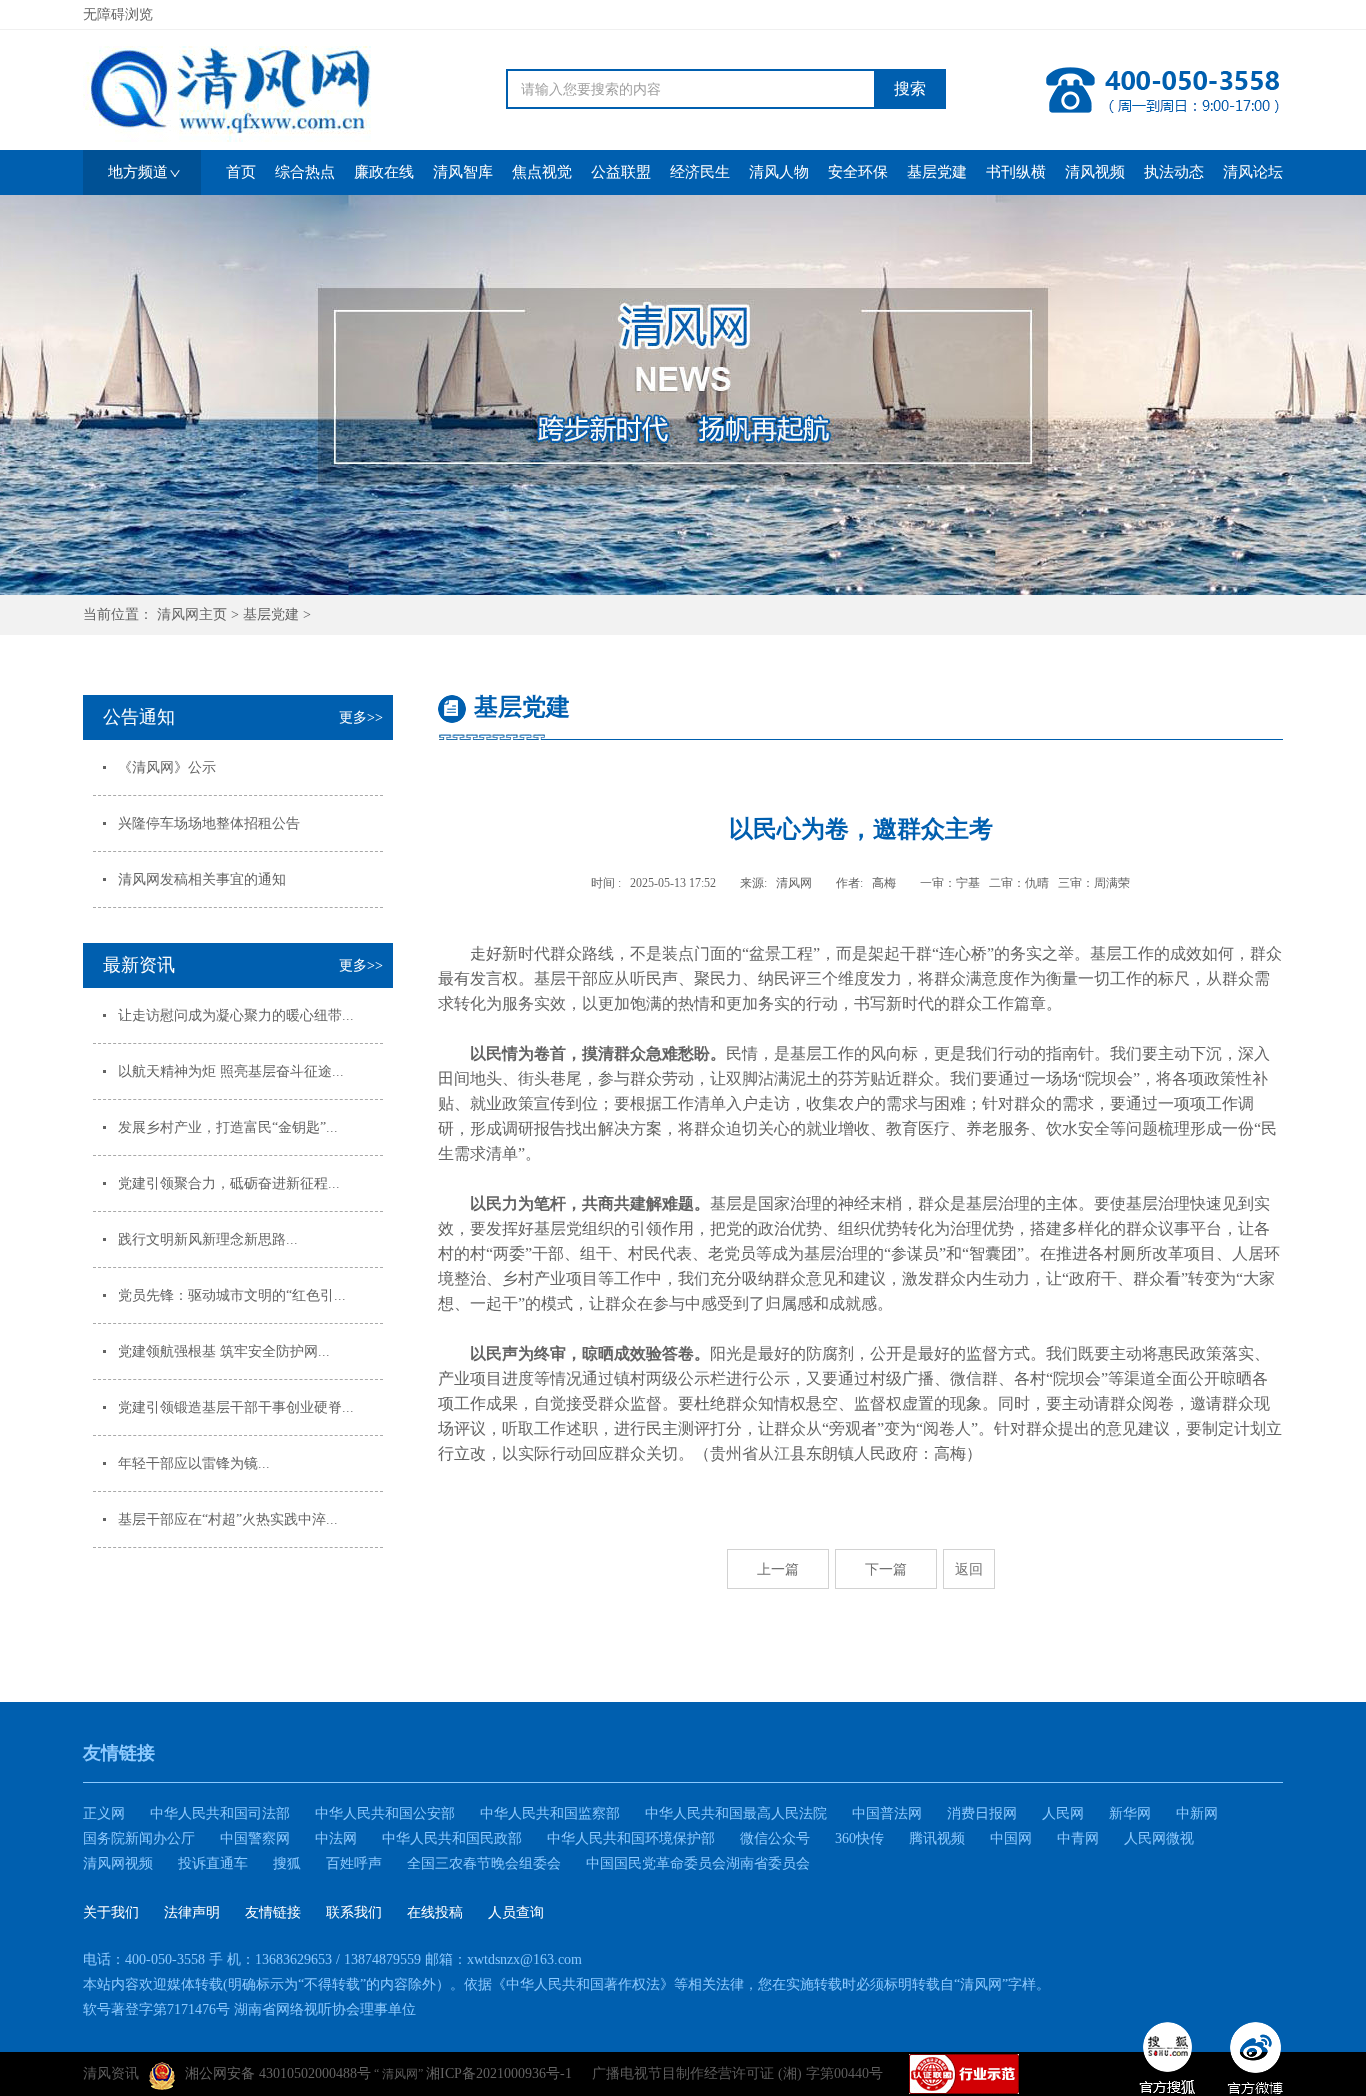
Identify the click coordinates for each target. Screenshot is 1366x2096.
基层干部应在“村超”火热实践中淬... (228, 1519)
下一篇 (886, 1569)
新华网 (1130, 1813)
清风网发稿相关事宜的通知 (202, 879)
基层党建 (271, 614)
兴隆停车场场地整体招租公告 (209, 823)
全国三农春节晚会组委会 (484, 1863)
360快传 (859, 1838)
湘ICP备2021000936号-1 (499, 2073)
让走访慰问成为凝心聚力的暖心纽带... (236, 1015)
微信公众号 (775, 1838)
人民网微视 (1159, 1838)
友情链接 (273, 1912)
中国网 (1011, 1838)
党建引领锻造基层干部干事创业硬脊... (236, 1407)
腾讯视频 (937, 1838)
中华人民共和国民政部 (452, 1838)
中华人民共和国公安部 (385, 1813)
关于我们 (111, 1912)
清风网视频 (118, 1863)
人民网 (1063, 1813)
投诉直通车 (213, 1863)
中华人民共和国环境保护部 (631, 1838)
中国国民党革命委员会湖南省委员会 (698, 1863)
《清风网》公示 (167, 767)
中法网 (336, 1838)
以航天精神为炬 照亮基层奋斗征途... (231, 1071)
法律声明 (192, 1912)
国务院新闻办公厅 (139, 1838)
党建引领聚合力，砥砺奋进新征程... (229, 1183)
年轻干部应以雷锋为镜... (194, 1463)
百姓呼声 (354, 1863)
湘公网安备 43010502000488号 (278, 2073)
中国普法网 (887, 1813)
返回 (969, 1569)
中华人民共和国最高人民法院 (736, 1813)
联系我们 (354, 1912)
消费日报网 (982, 1813)
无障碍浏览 (118, 14)
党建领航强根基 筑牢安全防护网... (224, 1351)
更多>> (361, 717)
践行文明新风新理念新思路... (208, 1239)
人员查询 (516, 1912)
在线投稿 (435, 1912)
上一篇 (778, 1569)
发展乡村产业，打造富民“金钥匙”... (228, 1127)
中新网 (1197, 1813)
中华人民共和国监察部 (550, 1813)
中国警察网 (255, 1838)
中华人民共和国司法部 (220, 1813)
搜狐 (287, 1863)
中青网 (1078, 1838)
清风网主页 (192, 614)
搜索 (910, 88)
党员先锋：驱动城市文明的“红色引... (232, 1295)
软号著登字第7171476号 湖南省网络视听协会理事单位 (249, 2009)
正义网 (104, 1813)
